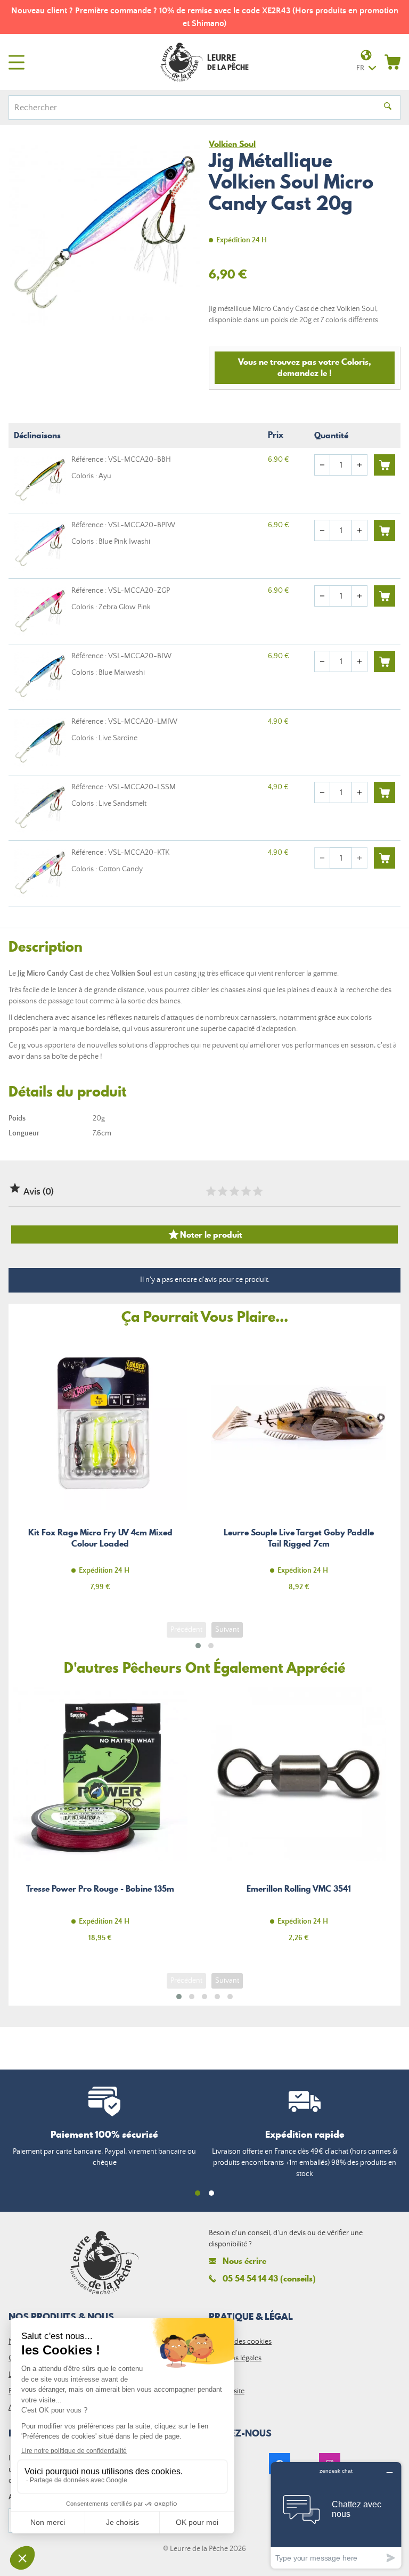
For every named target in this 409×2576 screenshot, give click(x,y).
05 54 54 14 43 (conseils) (269, 2278)
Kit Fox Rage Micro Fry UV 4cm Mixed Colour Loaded (100, 1470)
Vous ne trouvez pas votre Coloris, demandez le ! (305, 367)
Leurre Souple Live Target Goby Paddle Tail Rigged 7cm (299, 1470)
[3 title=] (234, 1191)
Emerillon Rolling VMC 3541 (299, 1821)
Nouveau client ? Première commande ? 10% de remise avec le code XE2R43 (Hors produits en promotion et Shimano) (205, 17)
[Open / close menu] (17, 62)
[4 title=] (246, 1191)
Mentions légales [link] (235, 2358)
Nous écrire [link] (244, 2261)
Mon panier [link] (392, 62)
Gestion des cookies (240, 2342)
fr (360, 68)
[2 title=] (222, 1191)
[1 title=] (210, 1191)
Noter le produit (205, 1234)
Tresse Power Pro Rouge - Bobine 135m (100, 1821)
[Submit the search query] (388, 108)
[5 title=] (257, 1191)
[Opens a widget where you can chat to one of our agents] (336, 2515)
